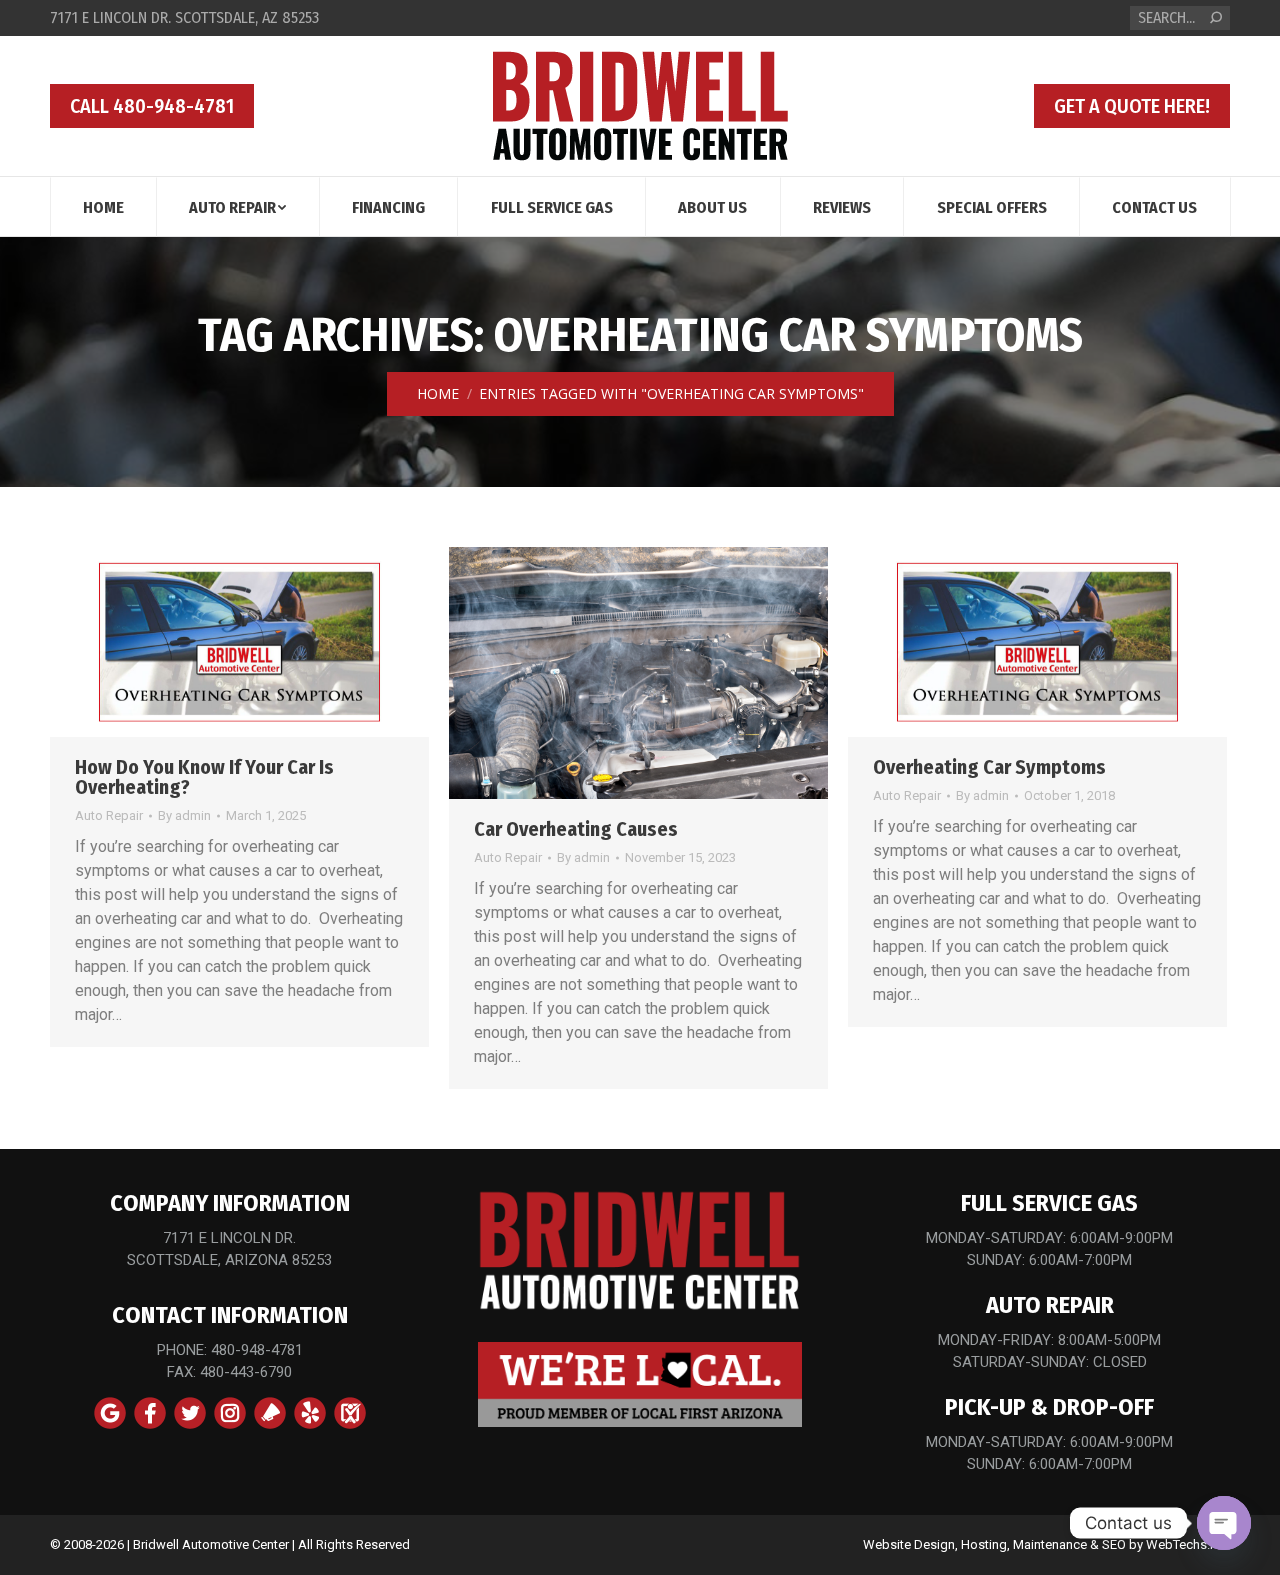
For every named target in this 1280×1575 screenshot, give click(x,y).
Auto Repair (109, 815)
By (184, 815)
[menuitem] (103, 206)
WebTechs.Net (1188, 1544)
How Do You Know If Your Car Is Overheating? (204, 777)
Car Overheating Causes (576, 829)
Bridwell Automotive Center (211, 1544)
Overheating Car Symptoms (989, 767)
